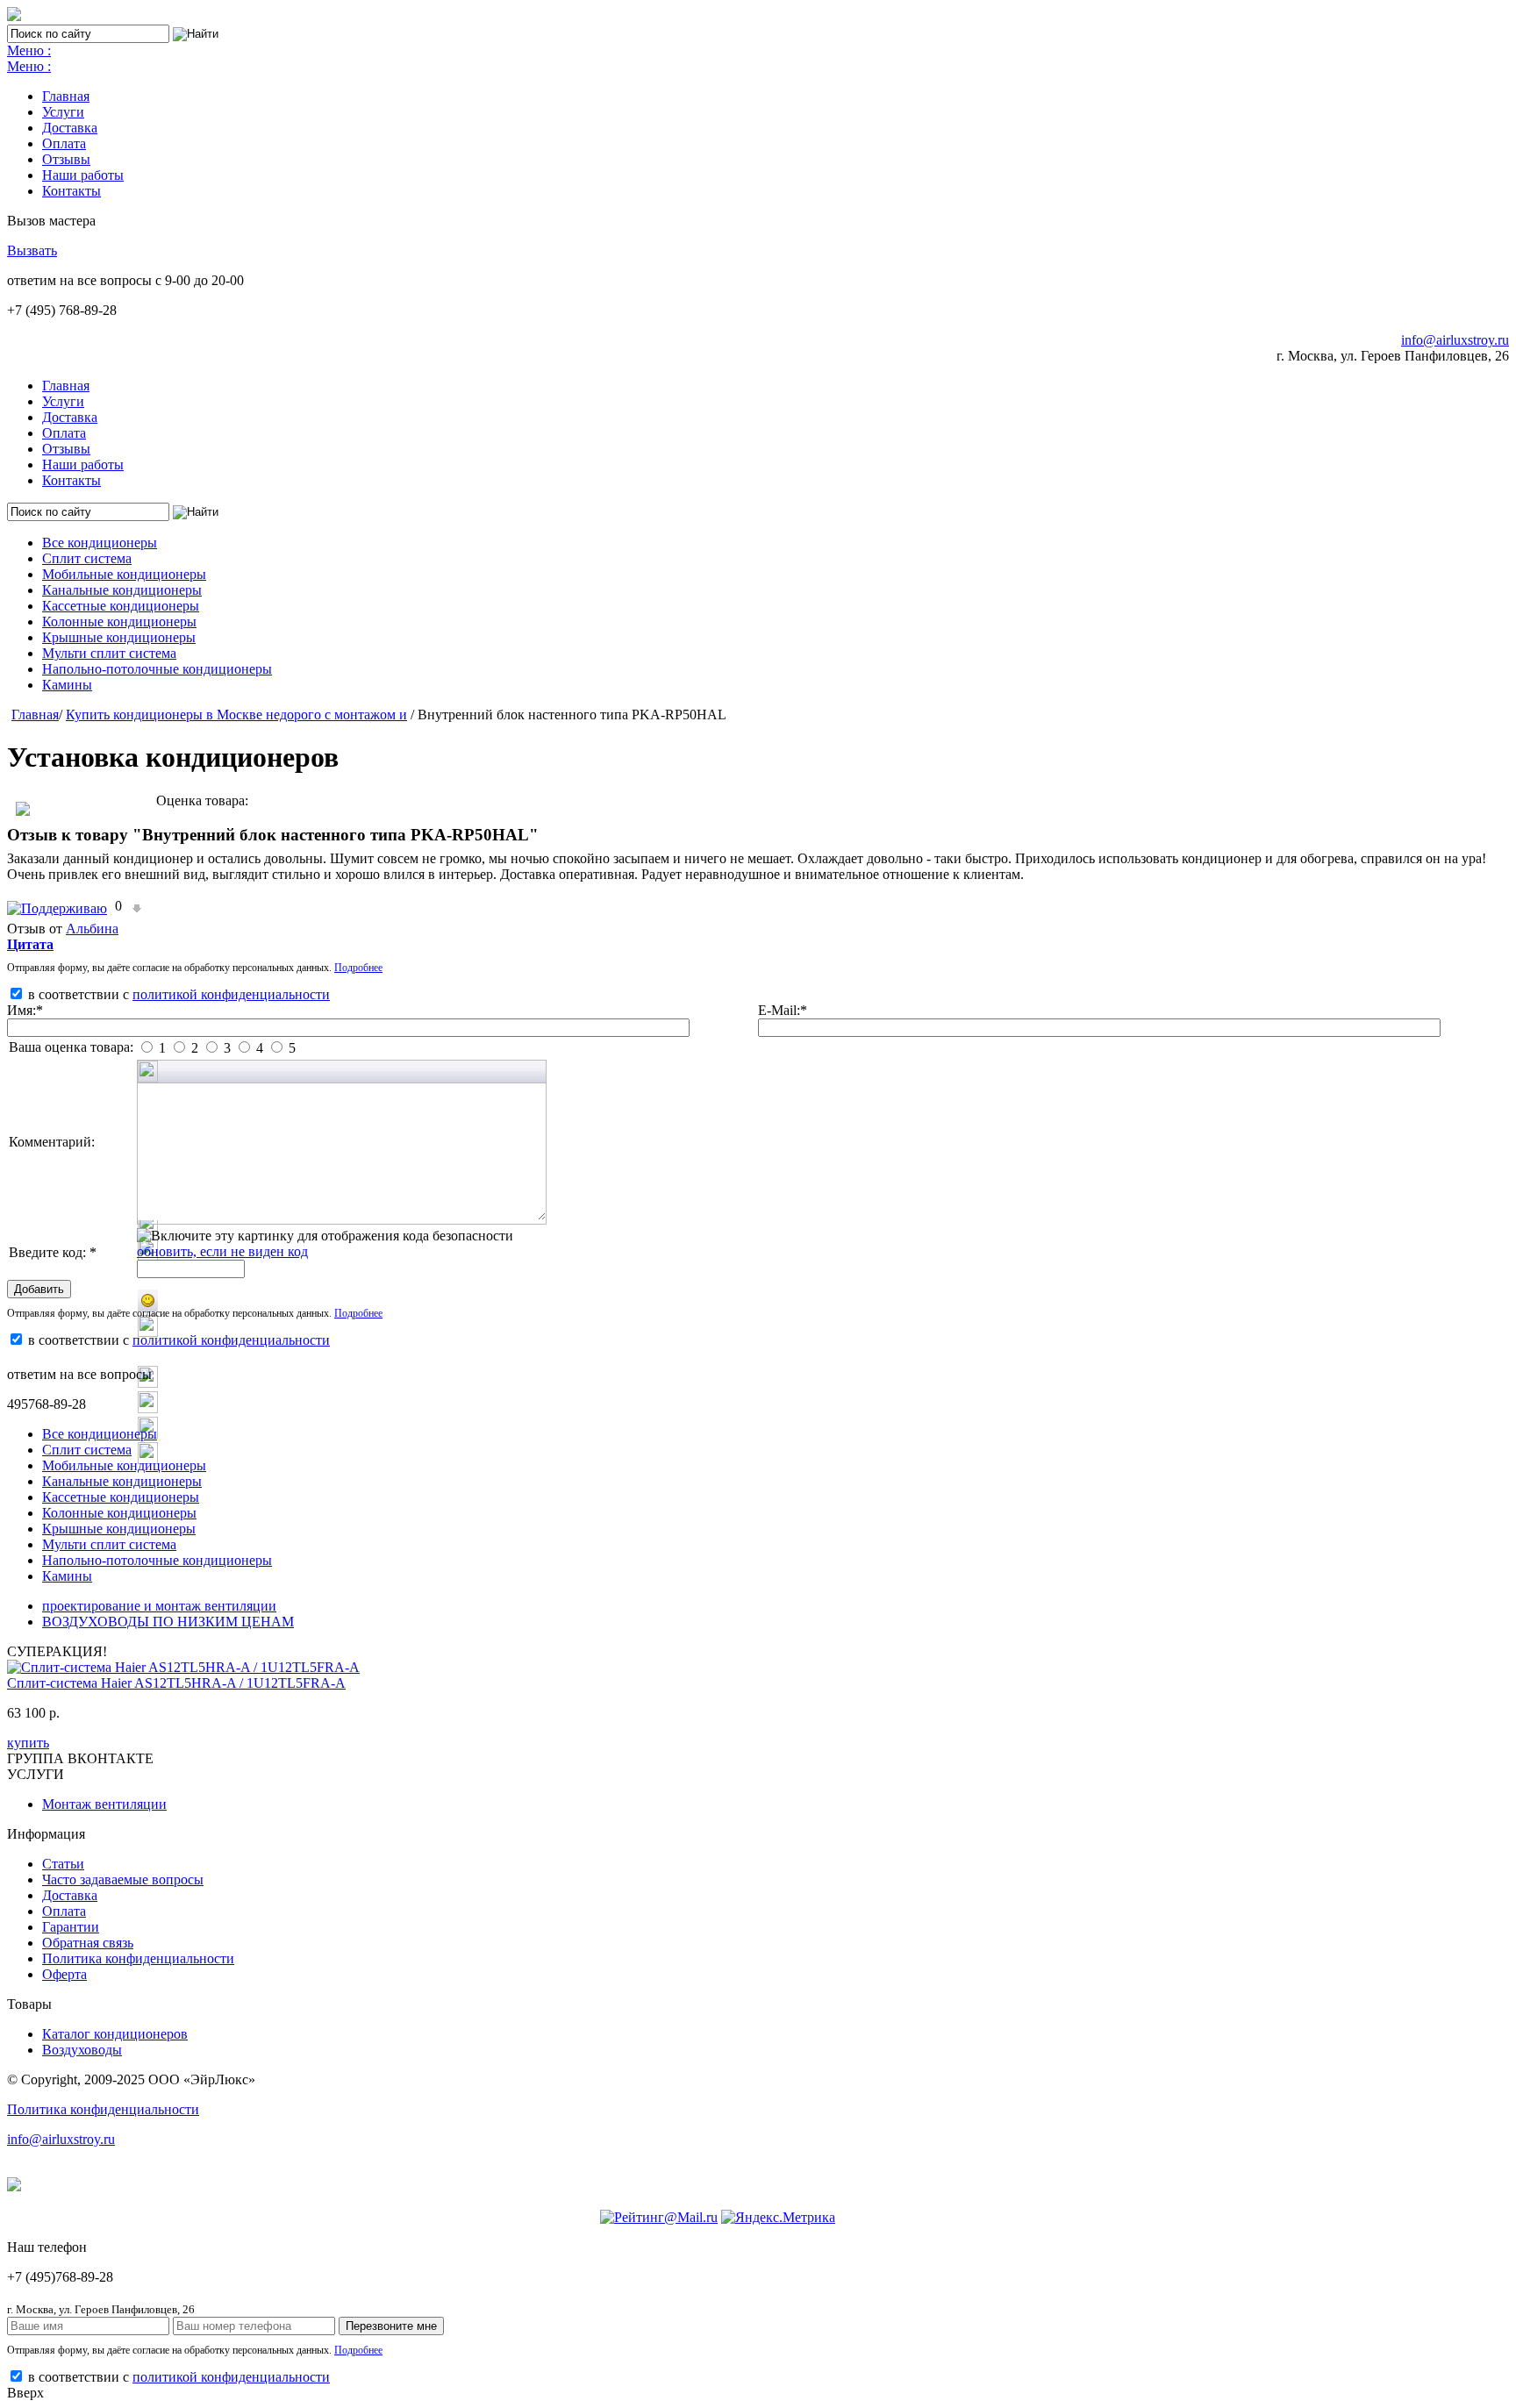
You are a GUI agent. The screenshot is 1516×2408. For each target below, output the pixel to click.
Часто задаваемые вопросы (123, 1879)
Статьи (63, 1864)
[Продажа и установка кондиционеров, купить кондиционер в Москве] (14, 16)
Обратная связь (88, 1943)
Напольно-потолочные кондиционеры (157, 669)
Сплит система (87, 558)
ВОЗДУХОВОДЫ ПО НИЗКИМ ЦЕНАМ (168, 1622)
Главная (66, 96)
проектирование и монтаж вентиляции (159, 1606)
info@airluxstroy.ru (1455, 340)
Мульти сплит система (109, 653)
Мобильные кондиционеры (124, 574)
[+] (59, 906)
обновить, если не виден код (222, 1251)
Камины (67, 685)
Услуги (63, 112)
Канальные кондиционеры (122, 590)
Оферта (64, 1974)
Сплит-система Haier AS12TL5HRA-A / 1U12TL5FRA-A (176, 1683)
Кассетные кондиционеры (121, 606)
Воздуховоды (82, 2050)
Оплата (64, 143)
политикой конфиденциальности (231, 994)
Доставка (70, 128)
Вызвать (32, 250)
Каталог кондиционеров (115, 2034)
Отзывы (66, 159)
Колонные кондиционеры (119, 622)
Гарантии (71, 1927)
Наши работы (83, 175)
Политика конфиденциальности (138, 1958)
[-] (137, 906)
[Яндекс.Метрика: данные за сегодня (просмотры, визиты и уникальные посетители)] (778, 2218)
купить (28, 1743)
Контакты (72, 191)
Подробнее (358, 968)
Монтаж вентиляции (104, 1804)
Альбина (92, 929)
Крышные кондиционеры (119, 637)
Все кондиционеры (100, 543)
